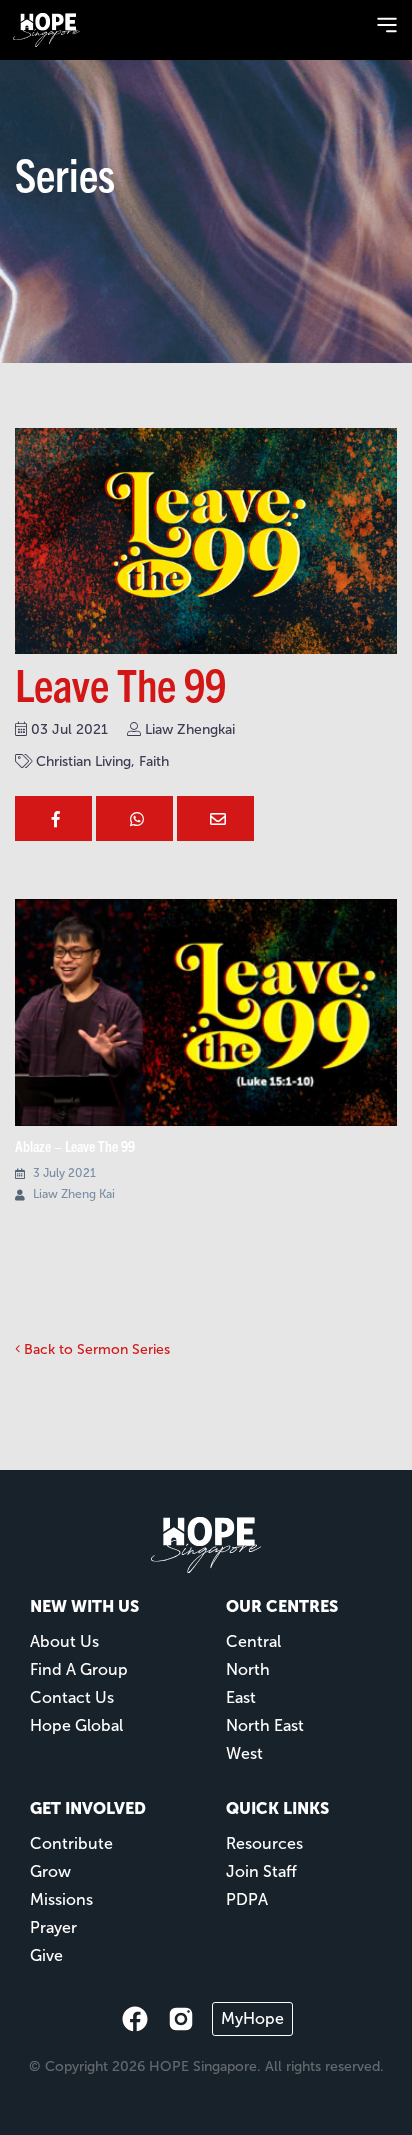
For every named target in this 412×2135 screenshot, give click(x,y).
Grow (50, 1871)
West (244, 1753)
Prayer (53, 1927)
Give (46, 1955)
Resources (264, 1843)
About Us (64, 1641)
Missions (61, 1899)
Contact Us (72, 1697)
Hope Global (76, 1725)
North (248, 1669)
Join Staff (261, 1871)
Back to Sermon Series (95, 1349)
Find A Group (79, 1669)
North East (265, 1725)
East (241, 1697)
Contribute (71, 1843)
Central (253, 1641)
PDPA (247, 1899)
